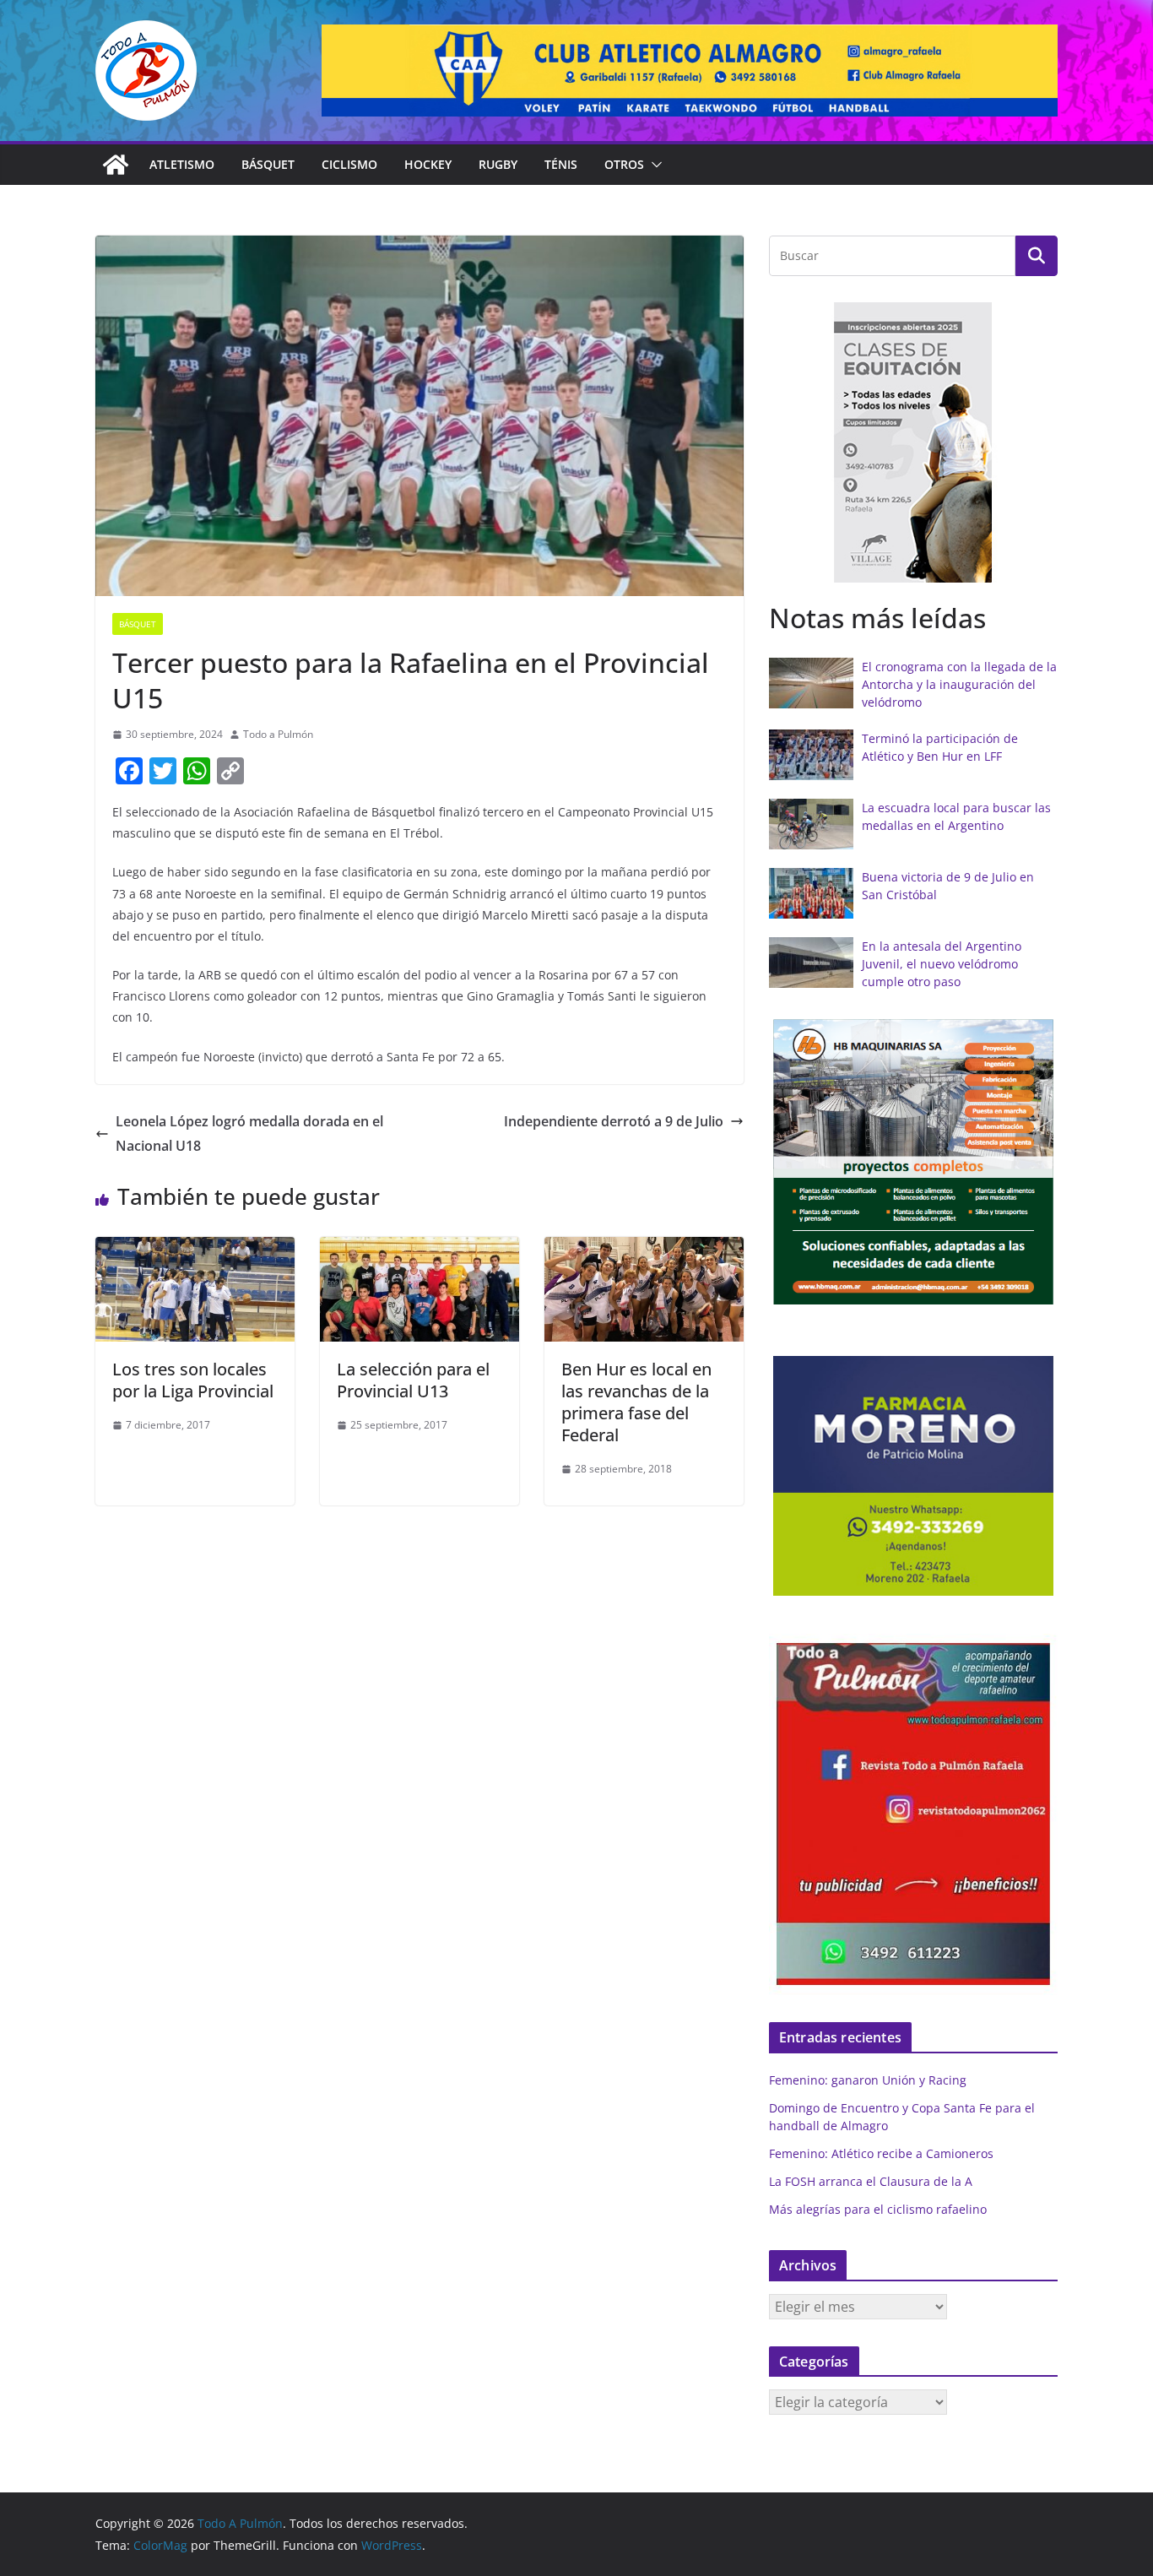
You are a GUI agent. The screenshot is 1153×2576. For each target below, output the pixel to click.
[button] (653, 165)
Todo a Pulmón (278, 734)
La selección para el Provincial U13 (413, 1380)
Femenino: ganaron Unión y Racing (868, 2080)
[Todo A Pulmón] (116, 165)
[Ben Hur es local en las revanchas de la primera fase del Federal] (644, 1249)
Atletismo (182, 164)
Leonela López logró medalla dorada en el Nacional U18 (249, 1133)
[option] (913, 443)
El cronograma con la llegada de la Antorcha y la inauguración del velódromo (959, 684)
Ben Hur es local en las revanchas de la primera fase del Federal (636, 1402)
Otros (624, 164)
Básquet (268, 164)
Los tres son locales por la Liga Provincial (193, 1380)
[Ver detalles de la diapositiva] (690, 71)
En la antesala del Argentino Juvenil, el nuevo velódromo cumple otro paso (942, 964)
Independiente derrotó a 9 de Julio (614, 1121)
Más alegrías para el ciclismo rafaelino (878, 2209)
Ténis (561, 164)
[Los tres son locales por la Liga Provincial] (195, 1249)
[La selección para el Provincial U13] (420, 1249)
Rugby (498, 164)
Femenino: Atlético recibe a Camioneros (881, 2153)
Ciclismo (349, 164)
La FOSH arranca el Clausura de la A (871, 2181)
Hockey (428, 164)
